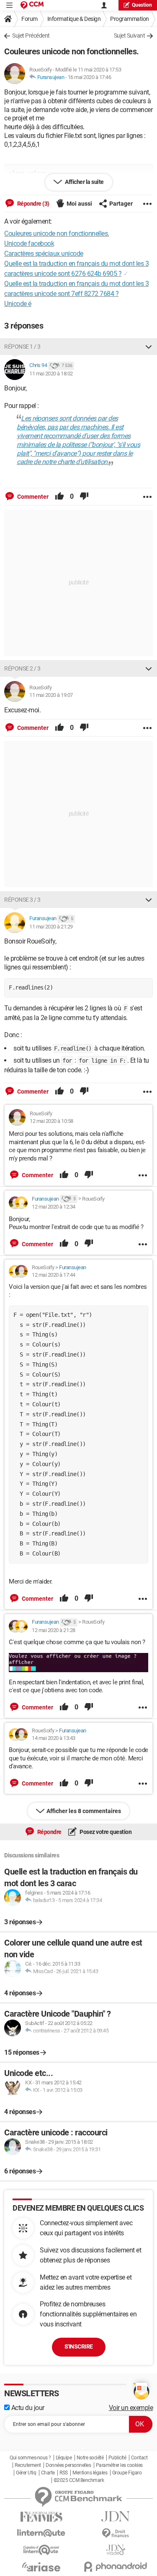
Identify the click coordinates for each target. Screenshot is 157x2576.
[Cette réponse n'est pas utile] (84, 497)
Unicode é (18, 304)
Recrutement (28, 2465)
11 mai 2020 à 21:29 (51, 927)
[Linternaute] (41, 2533)
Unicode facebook (29, 244)
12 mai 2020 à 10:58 (51, 1121)
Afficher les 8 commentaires (84, 1811)
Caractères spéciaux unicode (44, 254)
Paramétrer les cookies (119, 2465)
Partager (121, 204)
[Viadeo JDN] (116, 2550)
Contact (139, 2458)
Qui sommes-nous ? (30, 2458)
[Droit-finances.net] (116, 2534)
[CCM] (32, 5)
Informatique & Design (74, 19)
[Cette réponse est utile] (59, 497)
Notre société (90, 2458)
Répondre (49, 1832)
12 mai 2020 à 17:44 (54, 1275)
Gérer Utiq (26, 2473)
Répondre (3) (33, 204)
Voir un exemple (131, 2408)
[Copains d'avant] (41, 2550)
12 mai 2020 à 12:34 (54, 1207)
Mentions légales (90, 2473)
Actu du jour (27, 2408)
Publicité (117, 2458)
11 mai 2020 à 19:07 (51, 695)
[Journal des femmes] (41, 2517)
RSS (64, 2473)
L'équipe (64, 2458)
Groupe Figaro (127, 2473)
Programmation (130, 19)
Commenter (32, 497)
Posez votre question (105, 1832)
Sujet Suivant (130, 36)
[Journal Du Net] (116, 2516)
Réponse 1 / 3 (22, 347)
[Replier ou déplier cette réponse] (149, 347)
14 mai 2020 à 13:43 (54, 1738)
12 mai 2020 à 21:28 (54, 1630)
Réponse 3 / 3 (22, 900)
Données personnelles (68, 2465)
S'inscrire (79, 2346)
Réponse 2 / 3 (22, 668)
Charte (48, 2473)
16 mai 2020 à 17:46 (90, 77)
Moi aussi (79, 204)
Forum (30, 19)
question (142, 5)
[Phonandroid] (116, 2567)
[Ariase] (41, 2567)
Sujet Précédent (31, 36)
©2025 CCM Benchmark (79, 2480)
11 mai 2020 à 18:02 (51, 374)
